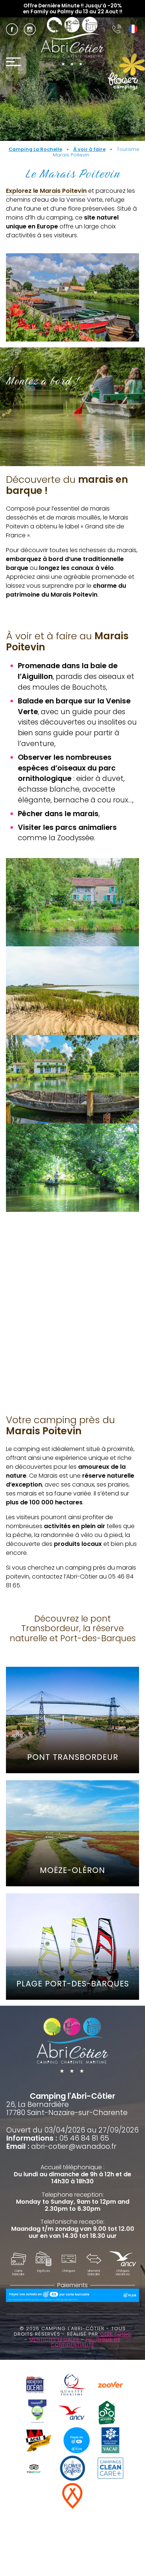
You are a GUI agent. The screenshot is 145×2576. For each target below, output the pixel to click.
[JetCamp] (73, 2497)
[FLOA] (77, 2441)
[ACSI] (39, 2441)
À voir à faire (89, 149)
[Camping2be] (37, 2413)
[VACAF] (110, 2441)
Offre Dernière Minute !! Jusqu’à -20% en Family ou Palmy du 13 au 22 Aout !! (73, 9)
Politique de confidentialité (86, 2342)
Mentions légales (55, 2340)
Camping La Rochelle (35, 149)
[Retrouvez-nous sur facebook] (12, 29)
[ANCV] (71, 2414)
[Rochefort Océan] (35, 2386)
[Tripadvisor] (35, 2469)
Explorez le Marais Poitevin (46, 191)
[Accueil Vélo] (107, 2413)
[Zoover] (110, 2386)
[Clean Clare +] (110, 2469)
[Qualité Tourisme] (72, 2386)
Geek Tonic (116, 2334)
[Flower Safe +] (72, 2469)
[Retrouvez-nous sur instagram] (30, 29)
